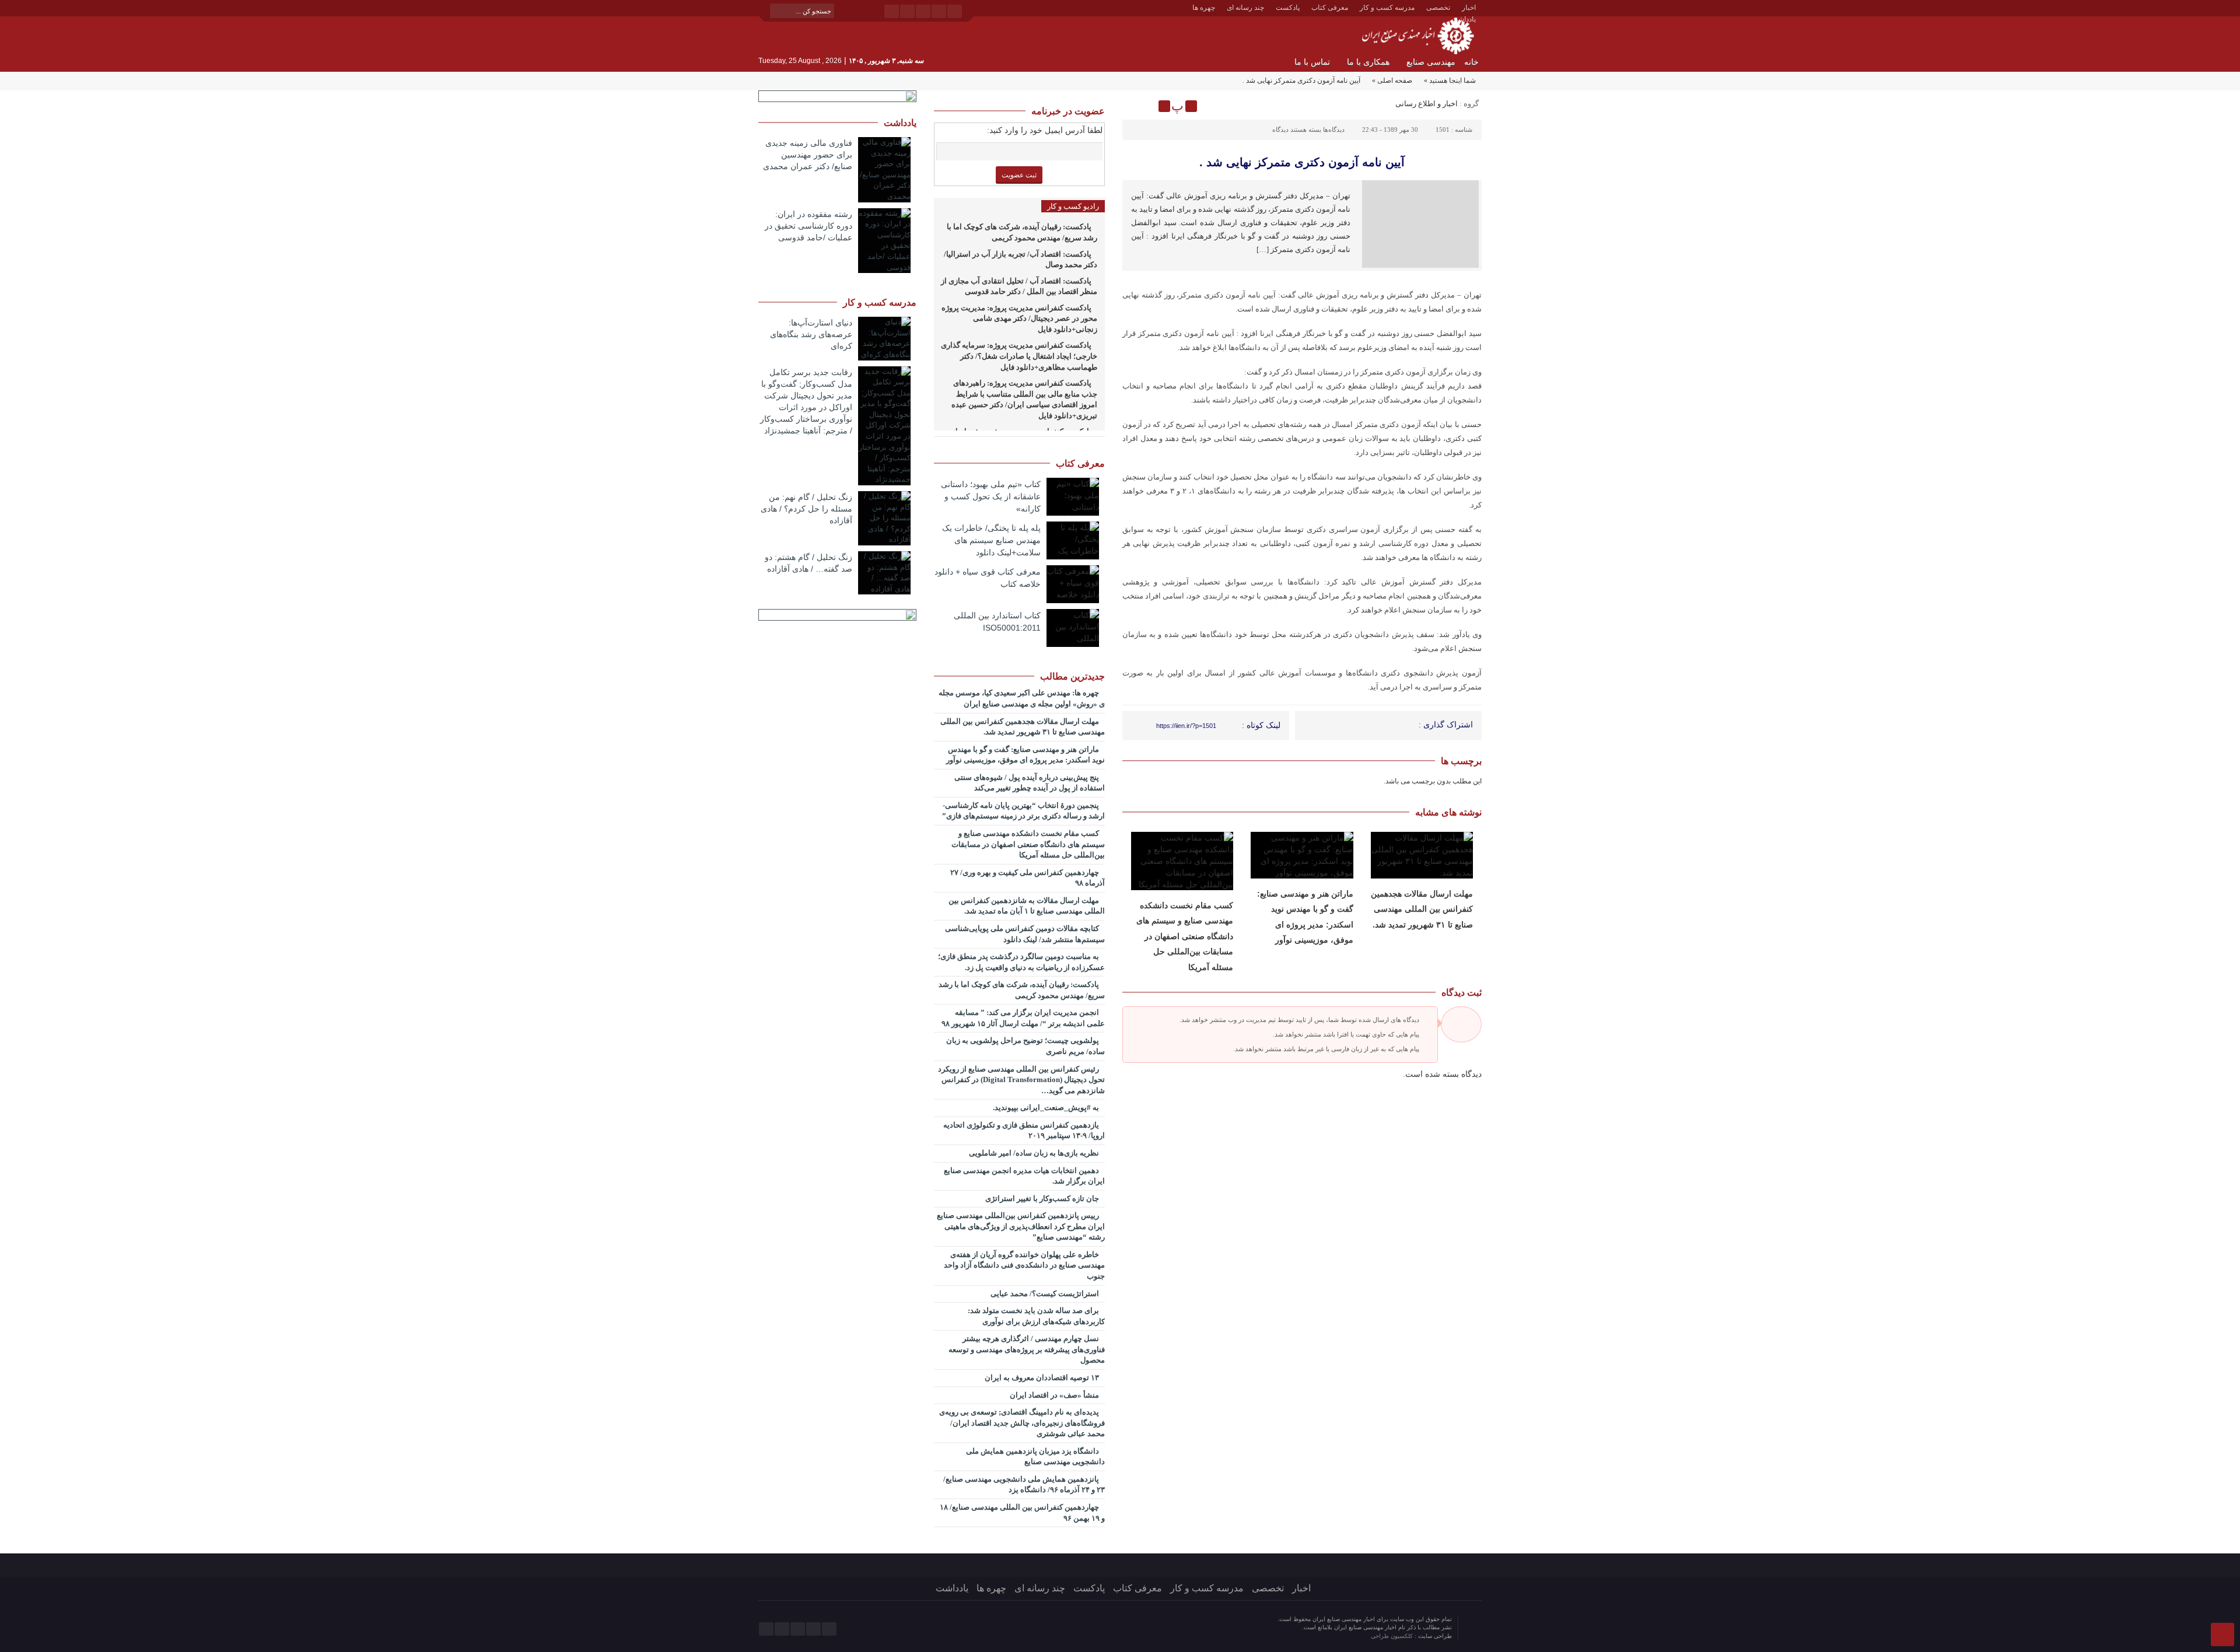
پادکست (1288, 8)
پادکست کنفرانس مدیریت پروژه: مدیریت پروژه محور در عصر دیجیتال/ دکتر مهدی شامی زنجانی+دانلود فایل (1019, 318)
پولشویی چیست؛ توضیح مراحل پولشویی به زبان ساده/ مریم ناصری (1025, 1046)
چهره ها (1204, 8)
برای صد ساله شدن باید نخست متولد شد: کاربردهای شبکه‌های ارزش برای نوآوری (1036, 1316)
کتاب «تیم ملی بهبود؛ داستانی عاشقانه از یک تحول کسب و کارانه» (991, 496)
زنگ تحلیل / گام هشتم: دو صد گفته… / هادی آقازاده (808, 563)
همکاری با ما (1368, 62)
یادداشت (952, 1588)
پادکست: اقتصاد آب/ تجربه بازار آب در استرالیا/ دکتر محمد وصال (1021, 260)
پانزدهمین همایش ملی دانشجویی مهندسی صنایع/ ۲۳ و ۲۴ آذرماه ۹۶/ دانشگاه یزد (1024, 1485)
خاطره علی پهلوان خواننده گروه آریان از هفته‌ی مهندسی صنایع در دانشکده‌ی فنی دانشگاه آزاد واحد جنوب (1024, 1265)
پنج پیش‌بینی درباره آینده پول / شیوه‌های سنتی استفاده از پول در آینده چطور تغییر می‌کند (1030, 783)
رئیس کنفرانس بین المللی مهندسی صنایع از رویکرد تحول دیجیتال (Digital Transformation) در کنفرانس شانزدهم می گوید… (1021, 1080)
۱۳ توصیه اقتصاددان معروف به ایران (1043, 1378)
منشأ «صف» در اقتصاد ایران (1055, 1395)
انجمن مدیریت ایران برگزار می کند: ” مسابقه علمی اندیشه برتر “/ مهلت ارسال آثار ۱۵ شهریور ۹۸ (1023, 1018)
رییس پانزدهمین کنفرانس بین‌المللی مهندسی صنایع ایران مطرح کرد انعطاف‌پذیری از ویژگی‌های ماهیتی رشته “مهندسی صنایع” (1021, 1226)
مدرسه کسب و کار (1387, 8)
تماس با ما (1312, 62)
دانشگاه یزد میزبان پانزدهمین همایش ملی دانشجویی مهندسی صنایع (1035, 1457)
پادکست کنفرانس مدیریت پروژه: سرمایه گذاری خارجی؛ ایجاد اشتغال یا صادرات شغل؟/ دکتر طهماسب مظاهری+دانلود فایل (1019, 356)
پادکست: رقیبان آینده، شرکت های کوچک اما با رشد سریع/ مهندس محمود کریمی (1022, 232)
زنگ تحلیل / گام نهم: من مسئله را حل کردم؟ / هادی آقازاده (806, 509)
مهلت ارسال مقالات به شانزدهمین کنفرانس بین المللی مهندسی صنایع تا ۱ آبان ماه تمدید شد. (1027, 906)
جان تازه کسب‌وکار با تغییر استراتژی (1043, 1198)
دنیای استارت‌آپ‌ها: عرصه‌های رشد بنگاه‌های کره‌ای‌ (811, 334)
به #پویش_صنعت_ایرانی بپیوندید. (1047, 1107)
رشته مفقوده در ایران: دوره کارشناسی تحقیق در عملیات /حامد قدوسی (808, 226)
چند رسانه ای (1245, 8)
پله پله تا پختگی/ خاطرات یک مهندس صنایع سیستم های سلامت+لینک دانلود (991, 540)
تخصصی (1438, 8)
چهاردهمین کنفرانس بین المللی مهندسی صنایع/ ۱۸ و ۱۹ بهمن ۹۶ (1022, 1513)
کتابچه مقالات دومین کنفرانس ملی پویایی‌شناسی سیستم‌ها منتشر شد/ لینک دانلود (1025, 934)
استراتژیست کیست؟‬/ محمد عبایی (1046, 1294)
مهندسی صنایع (1431, 62)
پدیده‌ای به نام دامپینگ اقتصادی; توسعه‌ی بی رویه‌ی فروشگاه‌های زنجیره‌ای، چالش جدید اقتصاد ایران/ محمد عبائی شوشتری (1022, 1423)
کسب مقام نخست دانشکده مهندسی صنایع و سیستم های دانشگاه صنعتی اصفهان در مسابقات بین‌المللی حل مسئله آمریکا (1185, 936)
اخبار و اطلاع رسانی (1427, 104)
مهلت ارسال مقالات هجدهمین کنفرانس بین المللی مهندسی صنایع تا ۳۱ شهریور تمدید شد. (1422, 909)
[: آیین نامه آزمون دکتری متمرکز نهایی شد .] (1133, 106)
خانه (1471, 62)
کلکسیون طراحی (1393, 1636)
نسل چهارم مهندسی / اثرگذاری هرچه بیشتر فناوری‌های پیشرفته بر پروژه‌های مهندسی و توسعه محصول (1027, 1349)
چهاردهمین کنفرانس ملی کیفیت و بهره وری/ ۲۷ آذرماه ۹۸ (1028, 878)
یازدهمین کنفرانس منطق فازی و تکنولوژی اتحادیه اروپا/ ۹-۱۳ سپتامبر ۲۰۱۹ (1024, 1130)
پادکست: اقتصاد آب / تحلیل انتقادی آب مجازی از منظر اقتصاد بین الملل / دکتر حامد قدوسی (1019, 286)
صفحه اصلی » (1392, 80)
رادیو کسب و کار (1073, 206)
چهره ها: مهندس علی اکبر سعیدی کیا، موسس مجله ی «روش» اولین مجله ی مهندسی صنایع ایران (1022, 698)
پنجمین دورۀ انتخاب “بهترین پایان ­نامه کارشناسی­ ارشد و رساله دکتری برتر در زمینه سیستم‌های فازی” (1023, 811)
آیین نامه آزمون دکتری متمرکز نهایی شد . (1302, 162)
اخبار (1469, 8)
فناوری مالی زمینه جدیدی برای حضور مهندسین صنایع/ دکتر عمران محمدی (808, 155)
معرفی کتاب (1330, 8)
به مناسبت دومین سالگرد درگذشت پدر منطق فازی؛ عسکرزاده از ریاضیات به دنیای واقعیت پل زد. (1021, 962)
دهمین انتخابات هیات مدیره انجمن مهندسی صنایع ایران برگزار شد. (1024, 1176)
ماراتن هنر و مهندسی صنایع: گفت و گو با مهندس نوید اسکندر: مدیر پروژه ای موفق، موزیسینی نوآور (1025, 755)
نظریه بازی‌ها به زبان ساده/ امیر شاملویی (1035, 1153)
